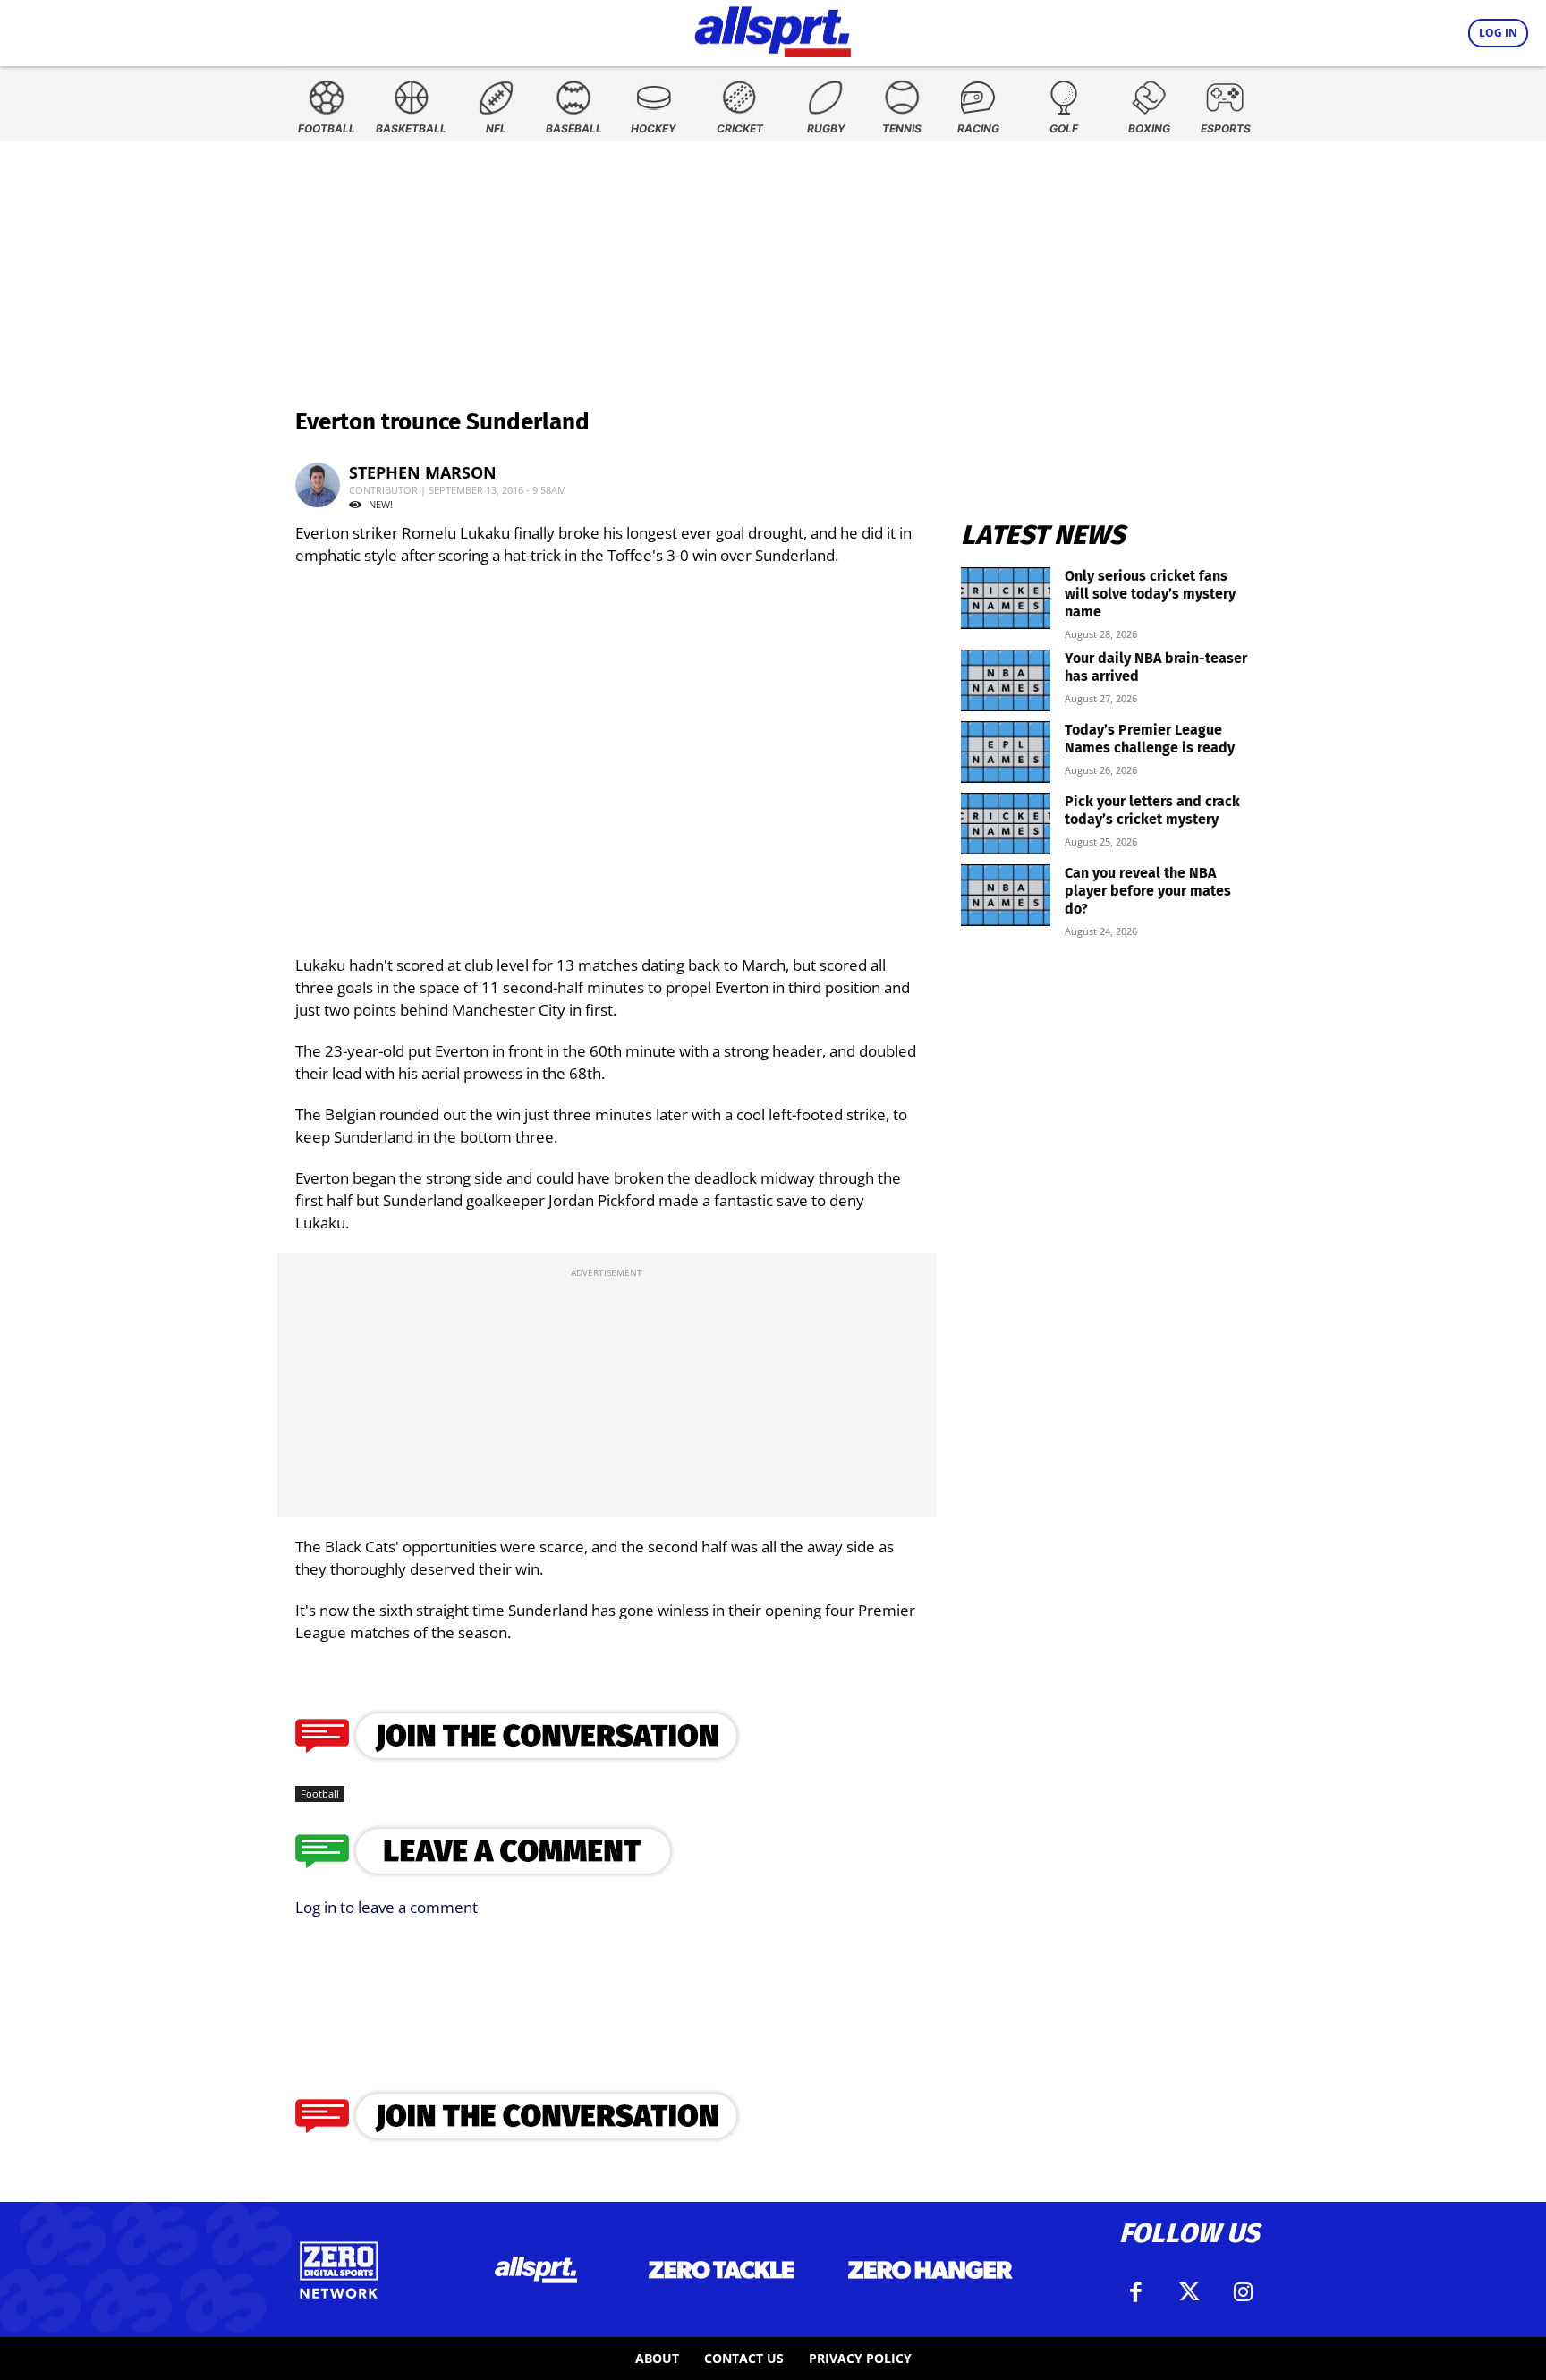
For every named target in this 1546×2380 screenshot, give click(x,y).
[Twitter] (1189, 2292)
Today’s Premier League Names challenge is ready (1150, 739)
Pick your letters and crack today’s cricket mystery (1152, 810)
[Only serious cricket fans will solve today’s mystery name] (1006, 598)
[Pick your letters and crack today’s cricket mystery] (1006, 824)
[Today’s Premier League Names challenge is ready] (1006, 752)
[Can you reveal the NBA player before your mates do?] (1006, 895)
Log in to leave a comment (386, 1907)
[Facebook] (1135, 2292)
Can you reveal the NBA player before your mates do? (1148, 891)
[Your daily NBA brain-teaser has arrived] (1006, 680)
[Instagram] (1243, 2292)
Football (320, 1793)
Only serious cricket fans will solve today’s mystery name (1150, 594)
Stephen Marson (423, 472)
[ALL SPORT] (773, 29)
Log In (1498, 33)
